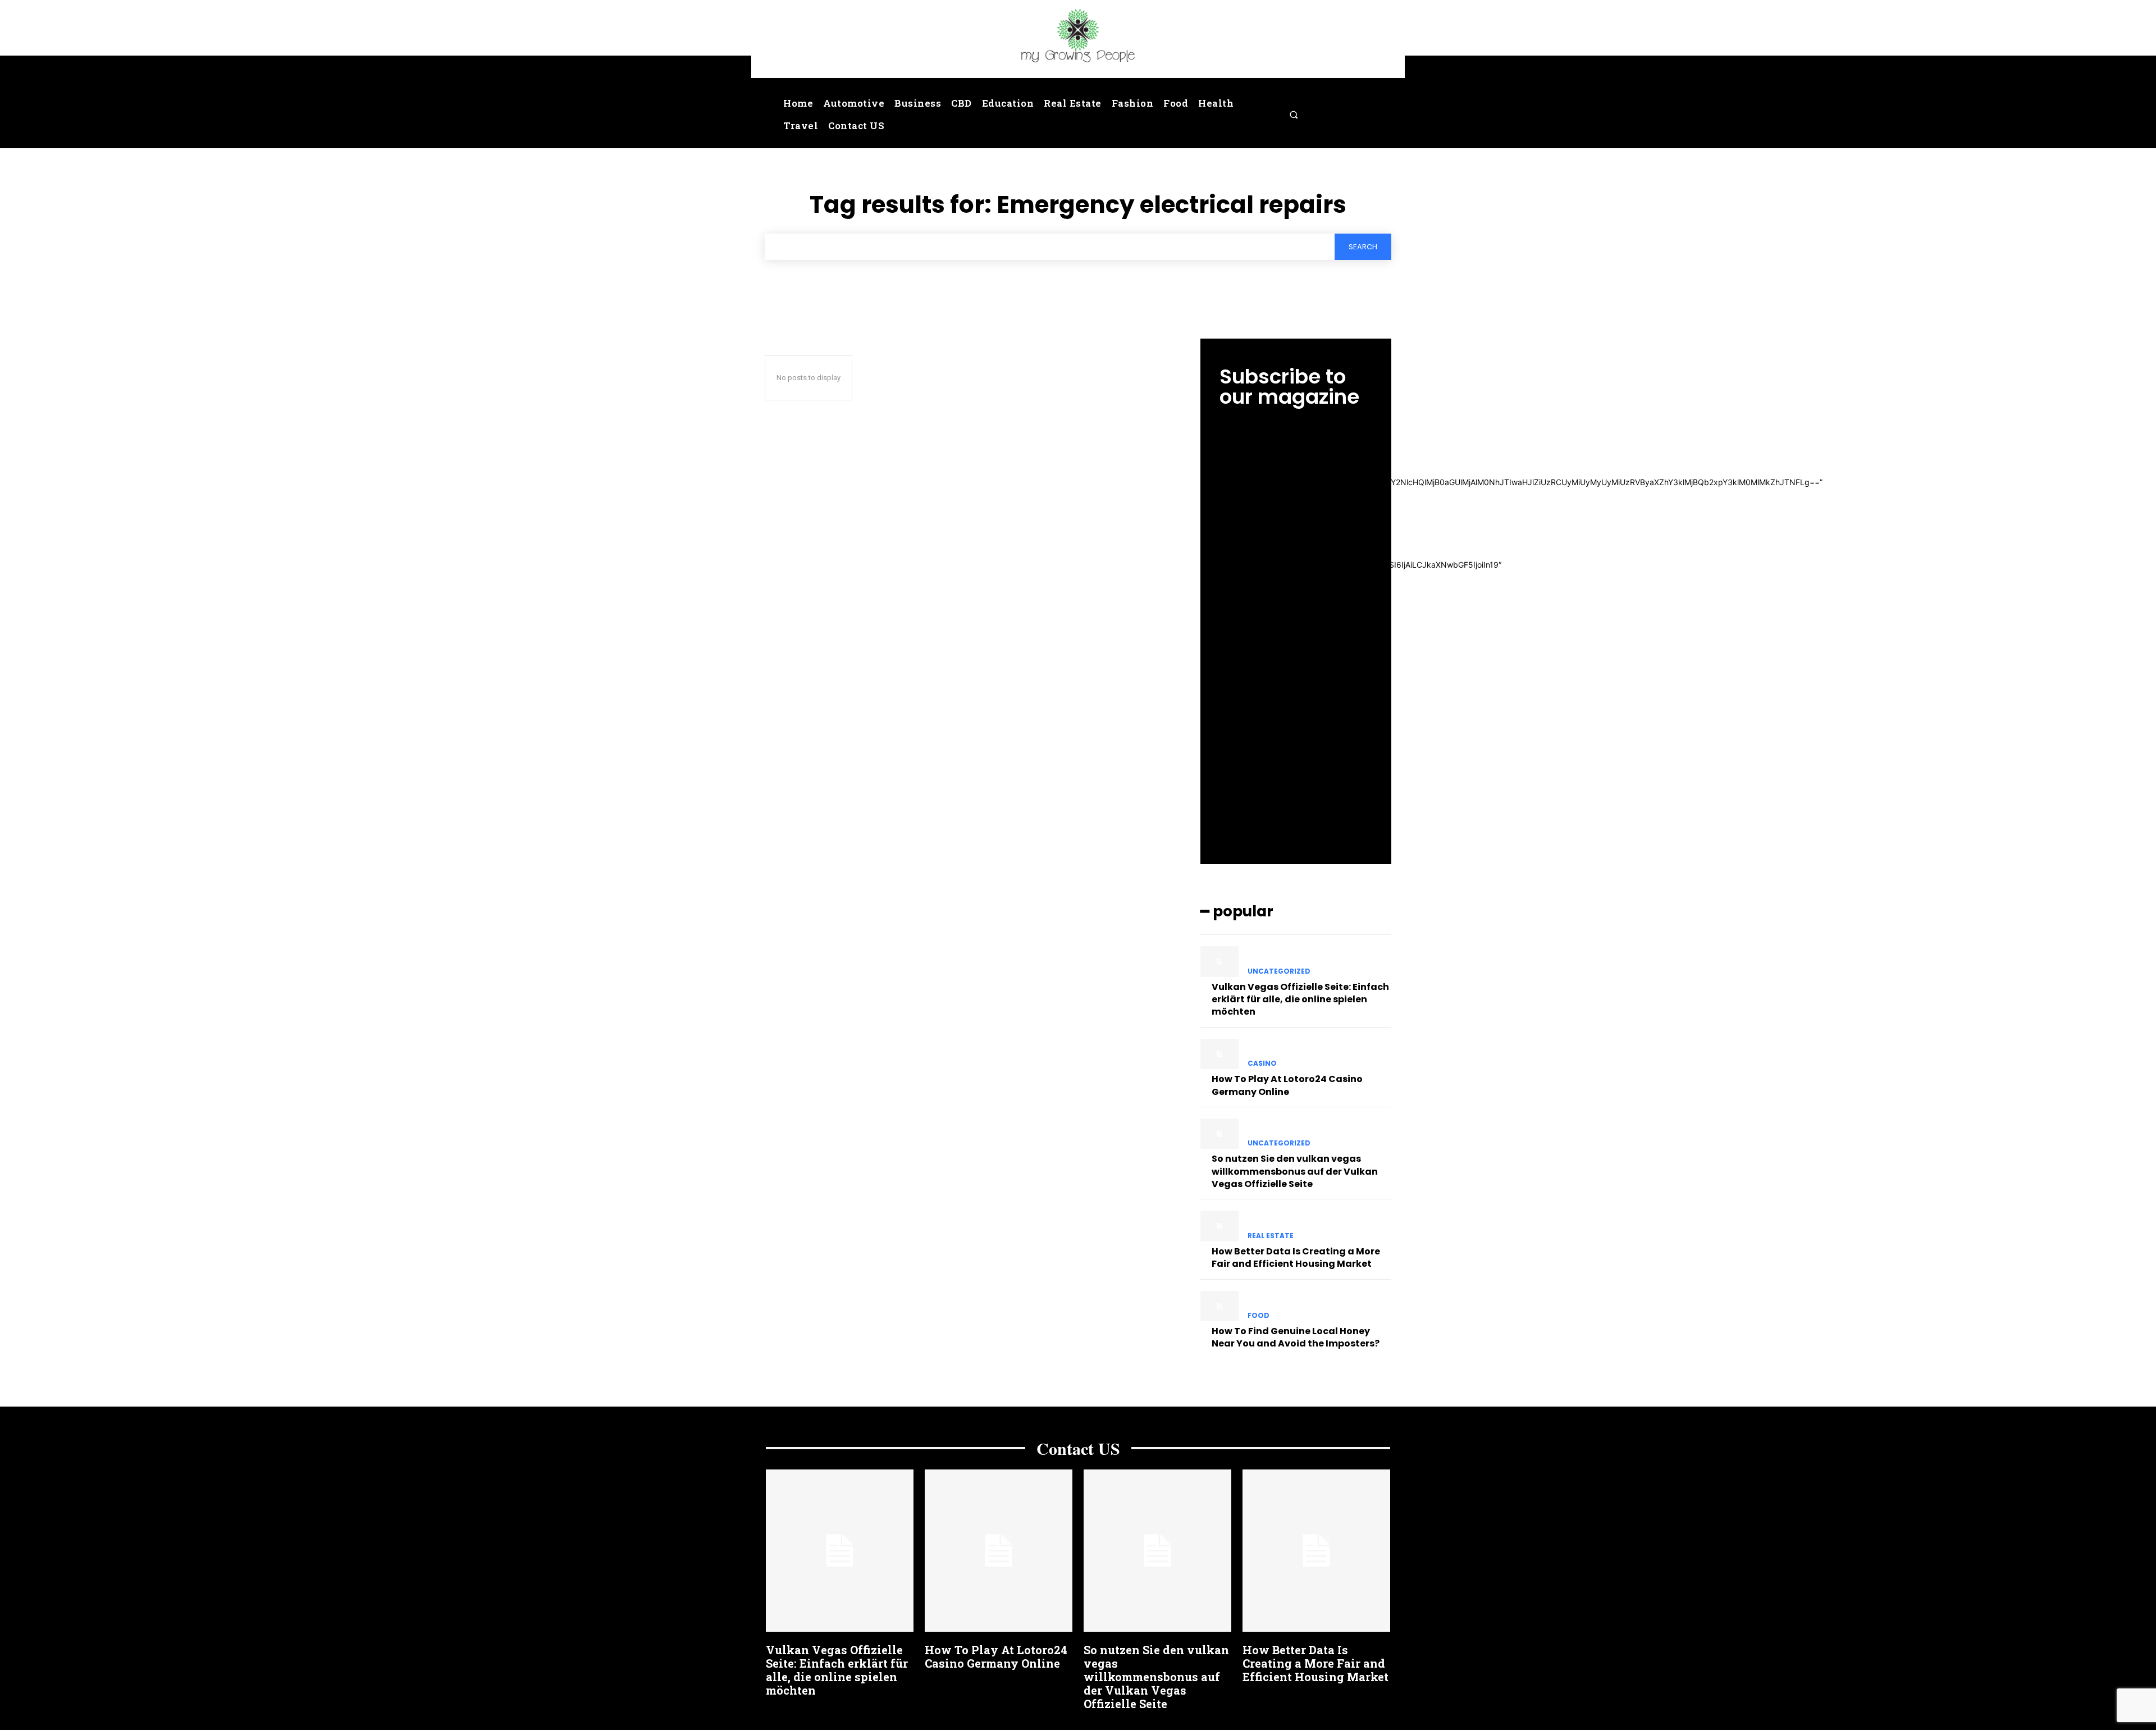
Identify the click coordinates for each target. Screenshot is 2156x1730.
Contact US (1078, 1448)
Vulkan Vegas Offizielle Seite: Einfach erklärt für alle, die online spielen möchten (1300, 999)
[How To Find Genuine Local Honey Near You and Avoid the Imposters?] (1219, 1306)
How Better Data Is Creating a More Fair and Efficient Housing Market (1296, 1257)
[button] (1294, 115)
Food (1259, 1316)
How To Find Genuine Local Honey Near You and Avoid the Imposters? (1296, 1337)
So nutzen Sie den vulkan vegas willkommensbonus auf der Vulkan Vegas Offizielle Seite (1295, 1171)
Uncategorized (1279, 971)
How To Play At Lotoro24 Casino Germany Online (1287, 1085)
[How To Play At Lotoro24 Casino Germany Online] (1219, 1054)
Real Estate (1271, 1236)
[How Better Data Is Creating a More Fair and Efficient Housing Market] (1219, 1226)
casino (1262, 1063)
